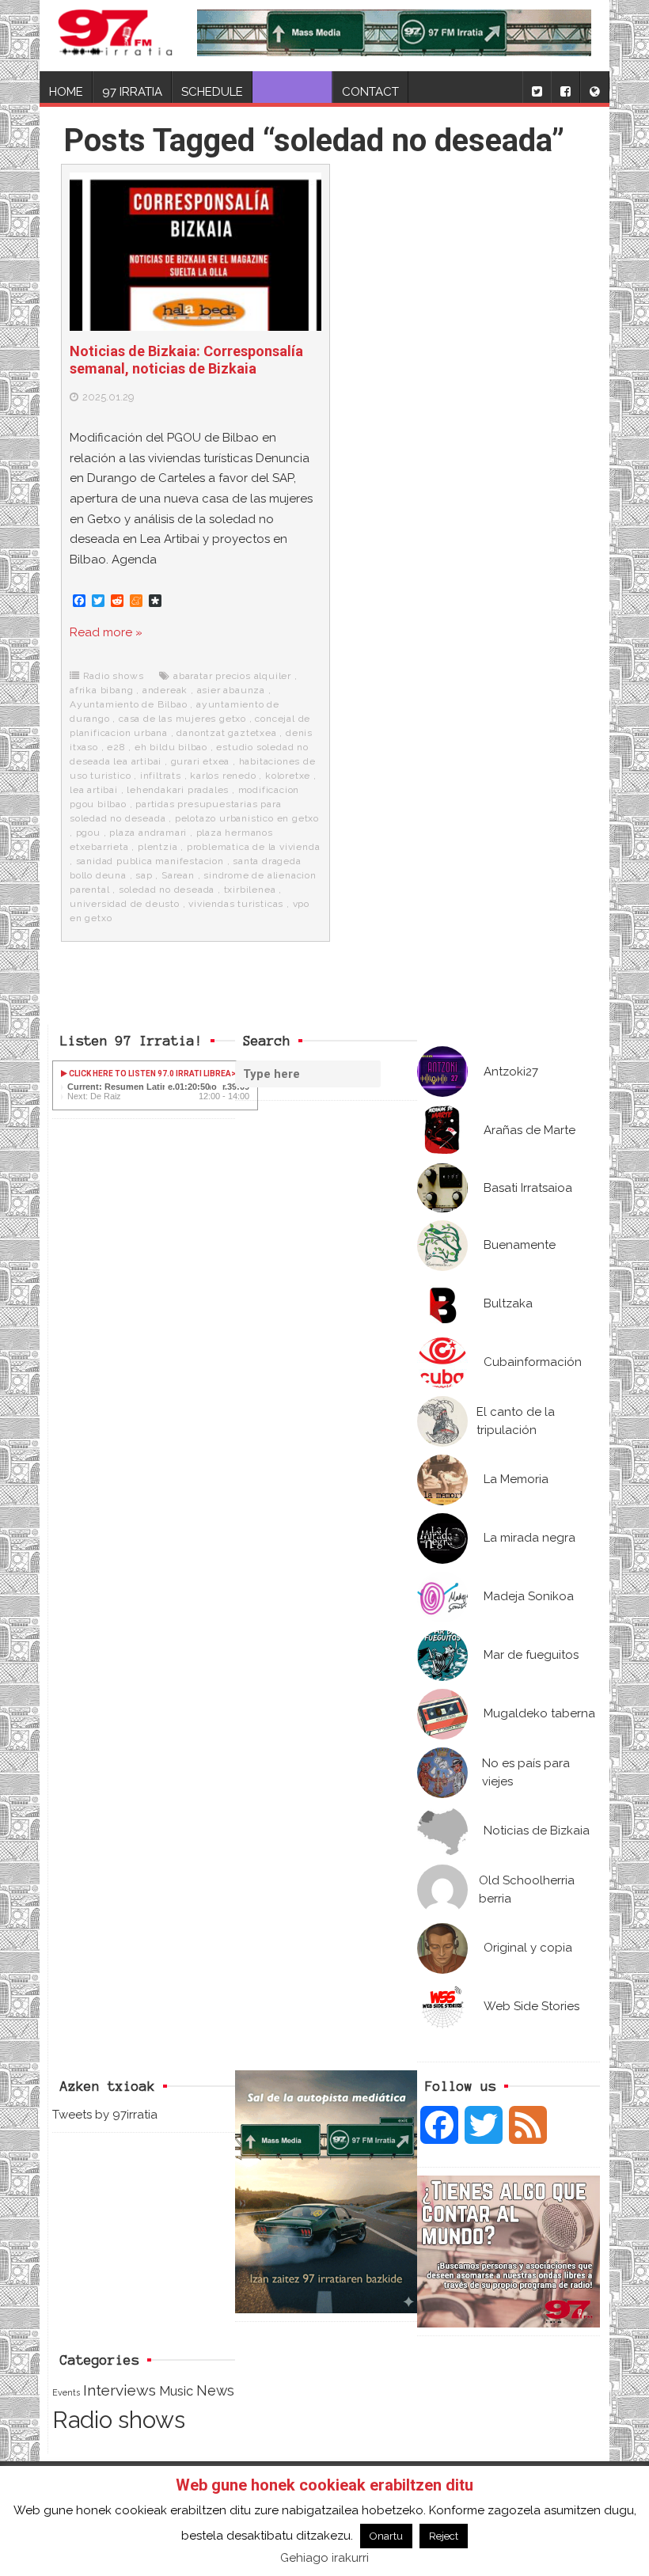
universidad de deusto (125, 904)
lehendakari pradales (178, 790)
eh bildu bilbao (171, 747)
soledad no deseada (167, 890)
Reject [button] (444, 2536)
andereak (165, 690)
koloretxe (288, 776)
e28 (116, 747)
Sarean (178, 875)
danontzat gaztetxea (226, 733)
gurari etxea (201, 761)
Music (176, 2391)
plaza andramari (148, 833)
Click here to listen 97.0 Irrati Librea (149, 1074)
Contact (370, 92)
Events (66, 2392)
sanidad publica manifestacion (150, 861)
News (215, 2390)
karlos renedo (223, 776)
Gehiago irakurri (324, 2558)
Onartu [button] (386, 2536)
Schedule (212, 92)
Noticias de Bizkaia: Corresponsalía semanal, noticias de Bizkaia (186, 360)
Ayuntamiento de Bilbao (129, 704)
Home (66, 92)
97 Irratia (132, 92)
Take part (292, 92)
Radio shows (114, 676)
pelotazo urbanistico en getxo (247, 818)
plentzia (158, 847)
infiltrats (161, 776)
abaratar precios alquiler (232, 676)
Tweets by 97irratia (105, 2115)
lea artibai (94, 790)
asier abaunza (231, 690)
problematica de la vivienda (254, 847)
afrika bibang (101, 690)
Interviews (120, 2390)
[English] (594, 87)
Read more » (106, 632)
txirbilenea (250, 890)
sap (144, 875)
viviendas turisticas (236, 904)
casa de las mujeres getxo (182, 719)
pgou (88, 833)
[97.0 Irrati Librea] (116, 36)
